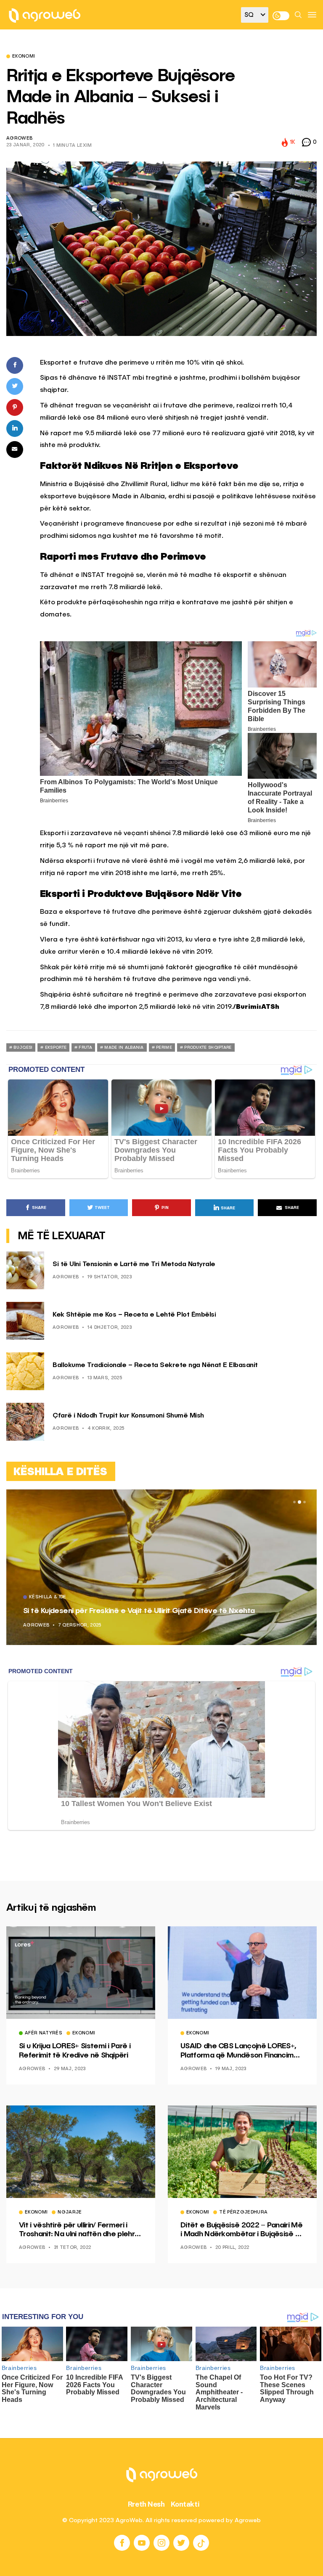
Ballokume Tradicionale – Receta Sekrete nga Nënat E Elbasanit (155, 1365)
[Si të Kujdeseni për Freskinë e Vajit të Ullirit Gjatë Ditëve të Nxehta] (161, 1567)
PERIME (164, 1047)
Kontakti (185, 2504)
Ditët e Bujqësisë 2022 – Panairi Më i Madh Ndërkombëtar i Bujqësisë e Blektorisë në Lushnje (241, 2230)
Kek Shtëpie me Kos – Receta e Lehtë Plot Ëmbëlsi (134, 1315)
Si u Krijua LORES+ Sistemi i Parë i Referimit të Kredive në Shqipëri (75, 2051)
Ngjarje (70, 2213)
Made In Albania (124, 1047)
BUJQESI (23, 1047)
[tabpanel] (161, 1567)
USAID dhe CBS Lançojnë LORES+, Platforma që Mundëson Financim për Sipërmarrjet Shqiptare (238, 2051)
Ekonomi (24, 57)
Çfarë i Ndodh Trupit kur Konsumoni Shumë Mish (128, 1416)
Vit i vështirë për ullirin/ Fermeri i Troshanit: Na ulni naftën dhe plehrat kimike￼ (81, 2230)
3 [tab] (304, 1502)
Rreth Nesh (146, 2504)
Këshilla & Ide (48, 1597)
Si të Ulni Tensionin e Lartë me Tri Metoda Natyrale (134, 1264)
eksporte (56, 1047)
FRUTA (85, 1047)
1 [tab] (294, 1502)
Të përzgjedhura (243, 2213)
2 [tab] (299, 1502)
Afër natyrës (44, 2034)
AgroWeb (19, 139)
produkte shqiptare (208, 1047)
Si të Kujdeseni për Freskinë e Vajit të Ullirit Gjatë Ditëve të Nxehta (139, 1611)
